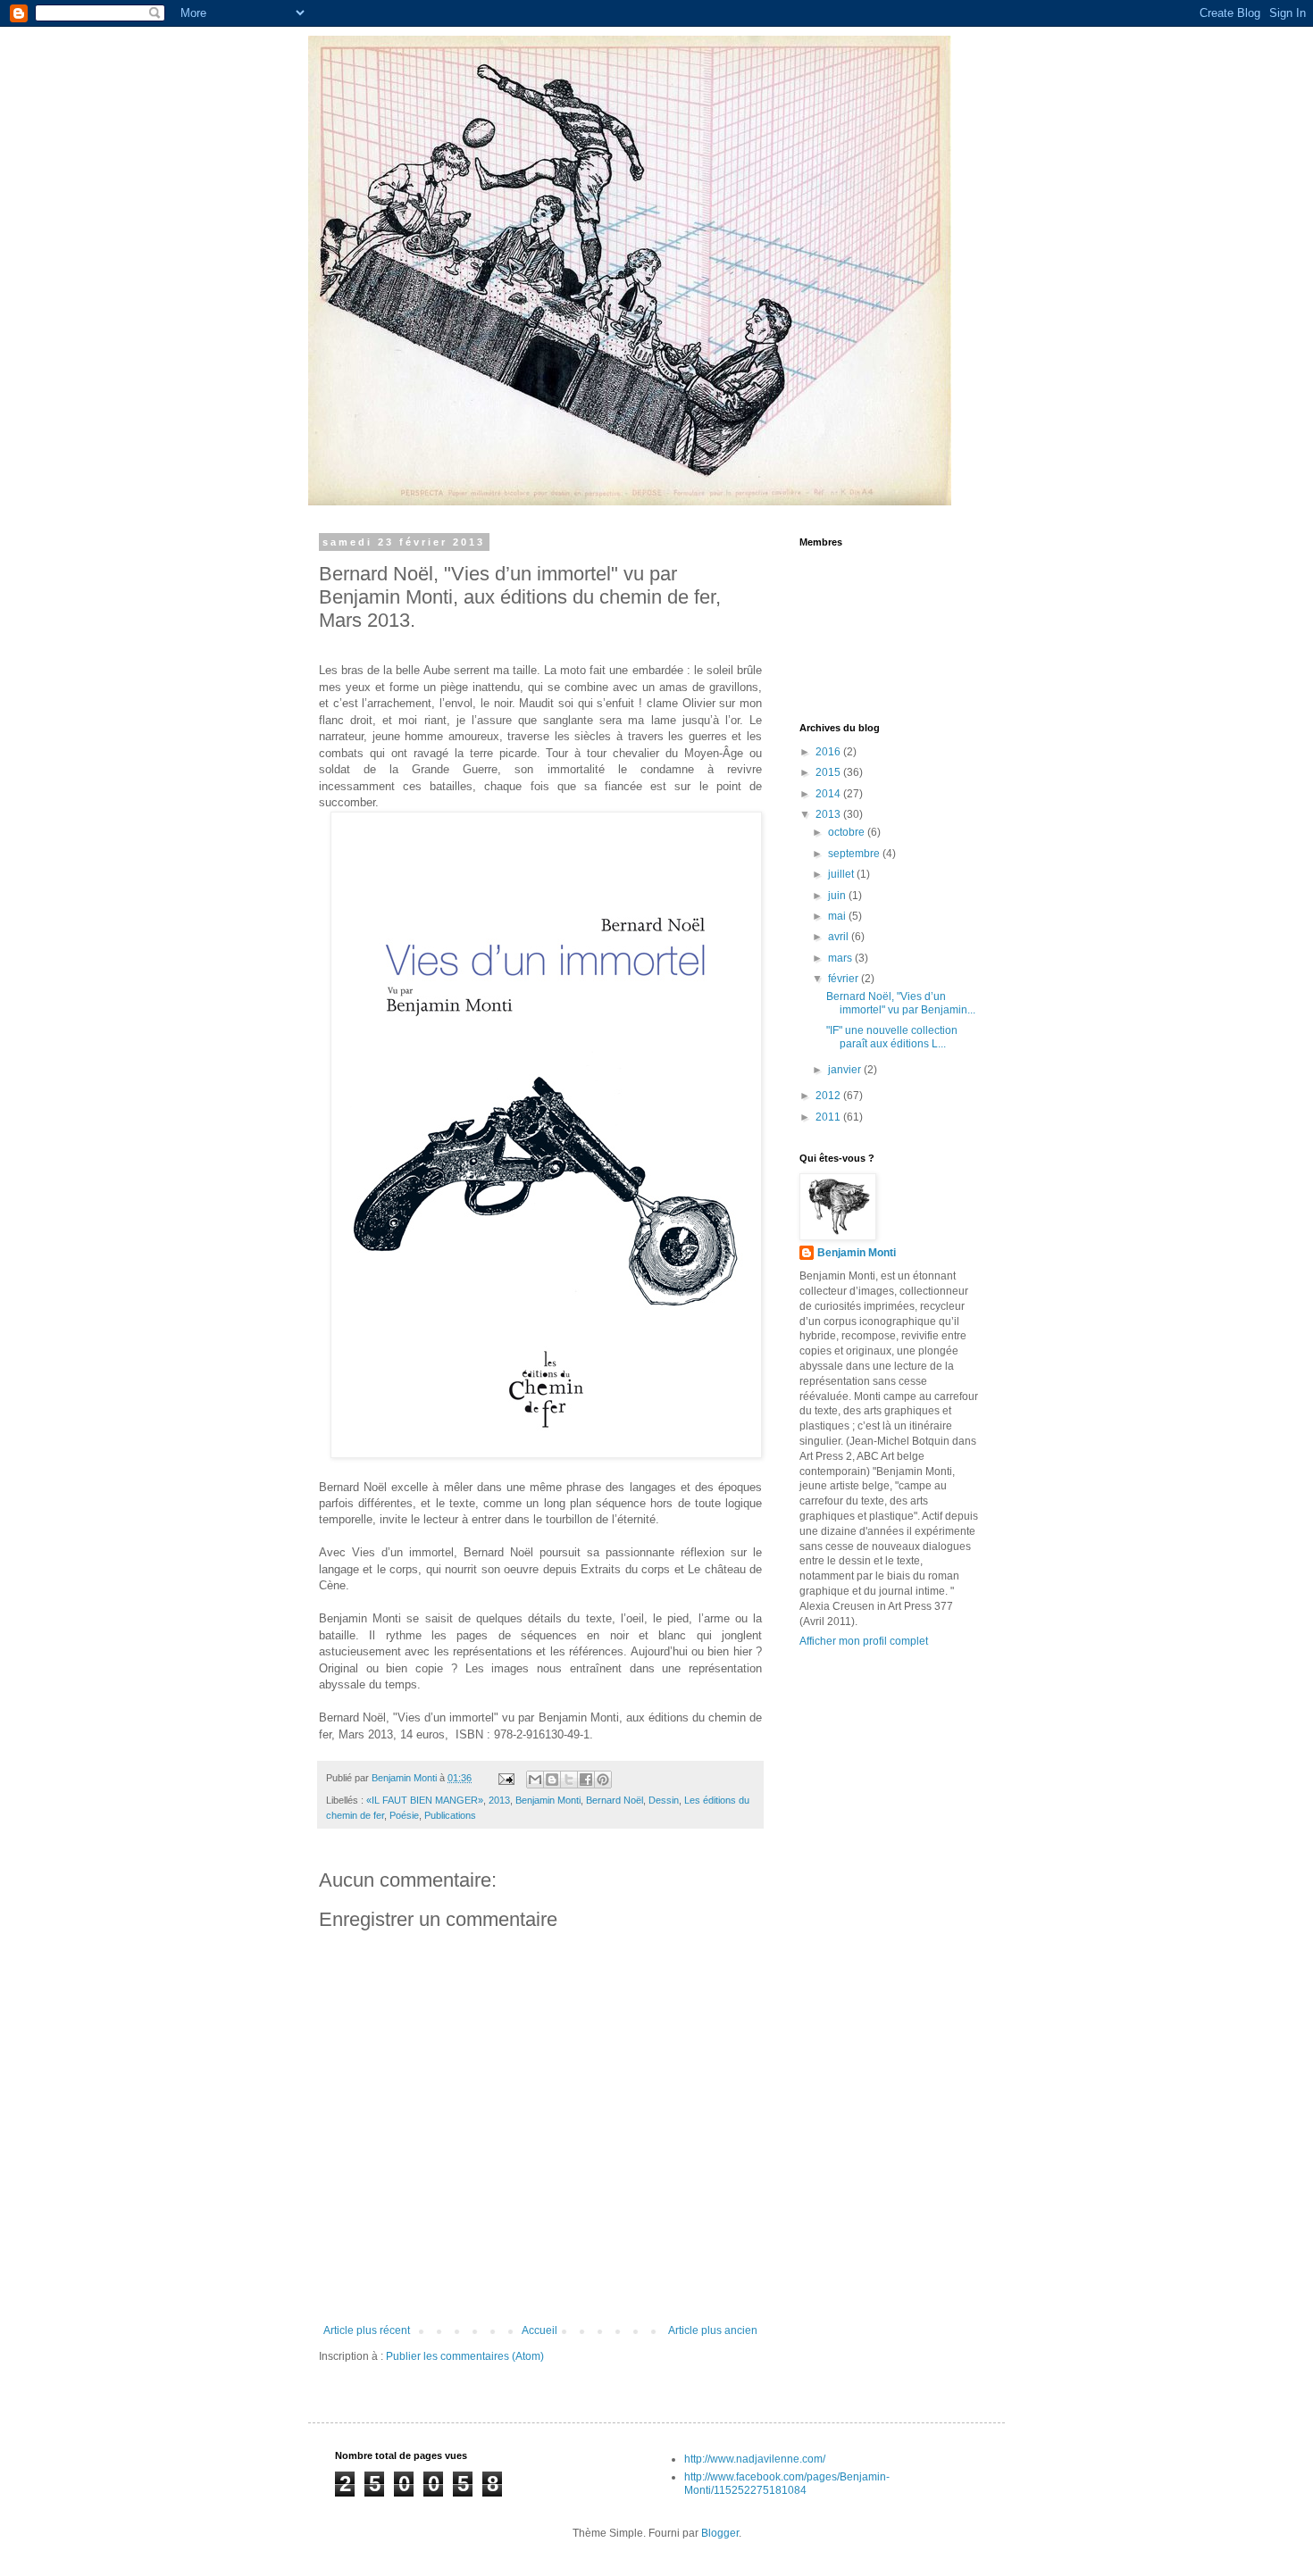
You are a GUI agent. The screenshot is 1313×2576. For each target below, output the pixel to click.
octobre (848, 832)
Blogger (720, 2533)
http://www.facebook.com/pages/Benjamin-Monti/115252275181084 (787, 2483)
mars (841, 958)
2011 (829, 1117)
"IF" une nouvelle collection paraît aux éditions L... (892, 1037)
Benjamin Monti (548, 1800)
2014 (829, 794)
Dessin (664, 1800)
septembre (855, 854)
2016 (829, 752)
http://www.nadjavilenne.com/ (755, 2459)
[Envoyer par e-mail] (535, 1780)
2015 (829, 772)
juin (838, 896)
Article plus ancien (713, 2330)
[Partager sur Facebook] (586, 1780)
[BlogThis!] (552, 1780)
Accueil (539, 2330)
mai (838, 916)
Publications (450, 1815)
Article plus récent (367, 2330)
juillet (842, 874)
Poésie (404, 1815)
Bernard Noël (615, 1800)
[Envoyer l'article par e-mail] (506, 1778)
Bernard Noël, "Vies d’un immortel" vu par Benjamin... (901, 1003)
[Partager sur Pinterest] (603, 1780)
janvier (846, 1070)
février (845, 979)
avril (840, 937)
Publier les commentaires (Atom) (465, 2356)
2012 (829, 1096)
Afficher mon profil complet (864, 1641)
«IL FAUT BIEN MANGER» (425, 1800)
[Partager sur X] (569, 1780)
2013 (499, 1800)
